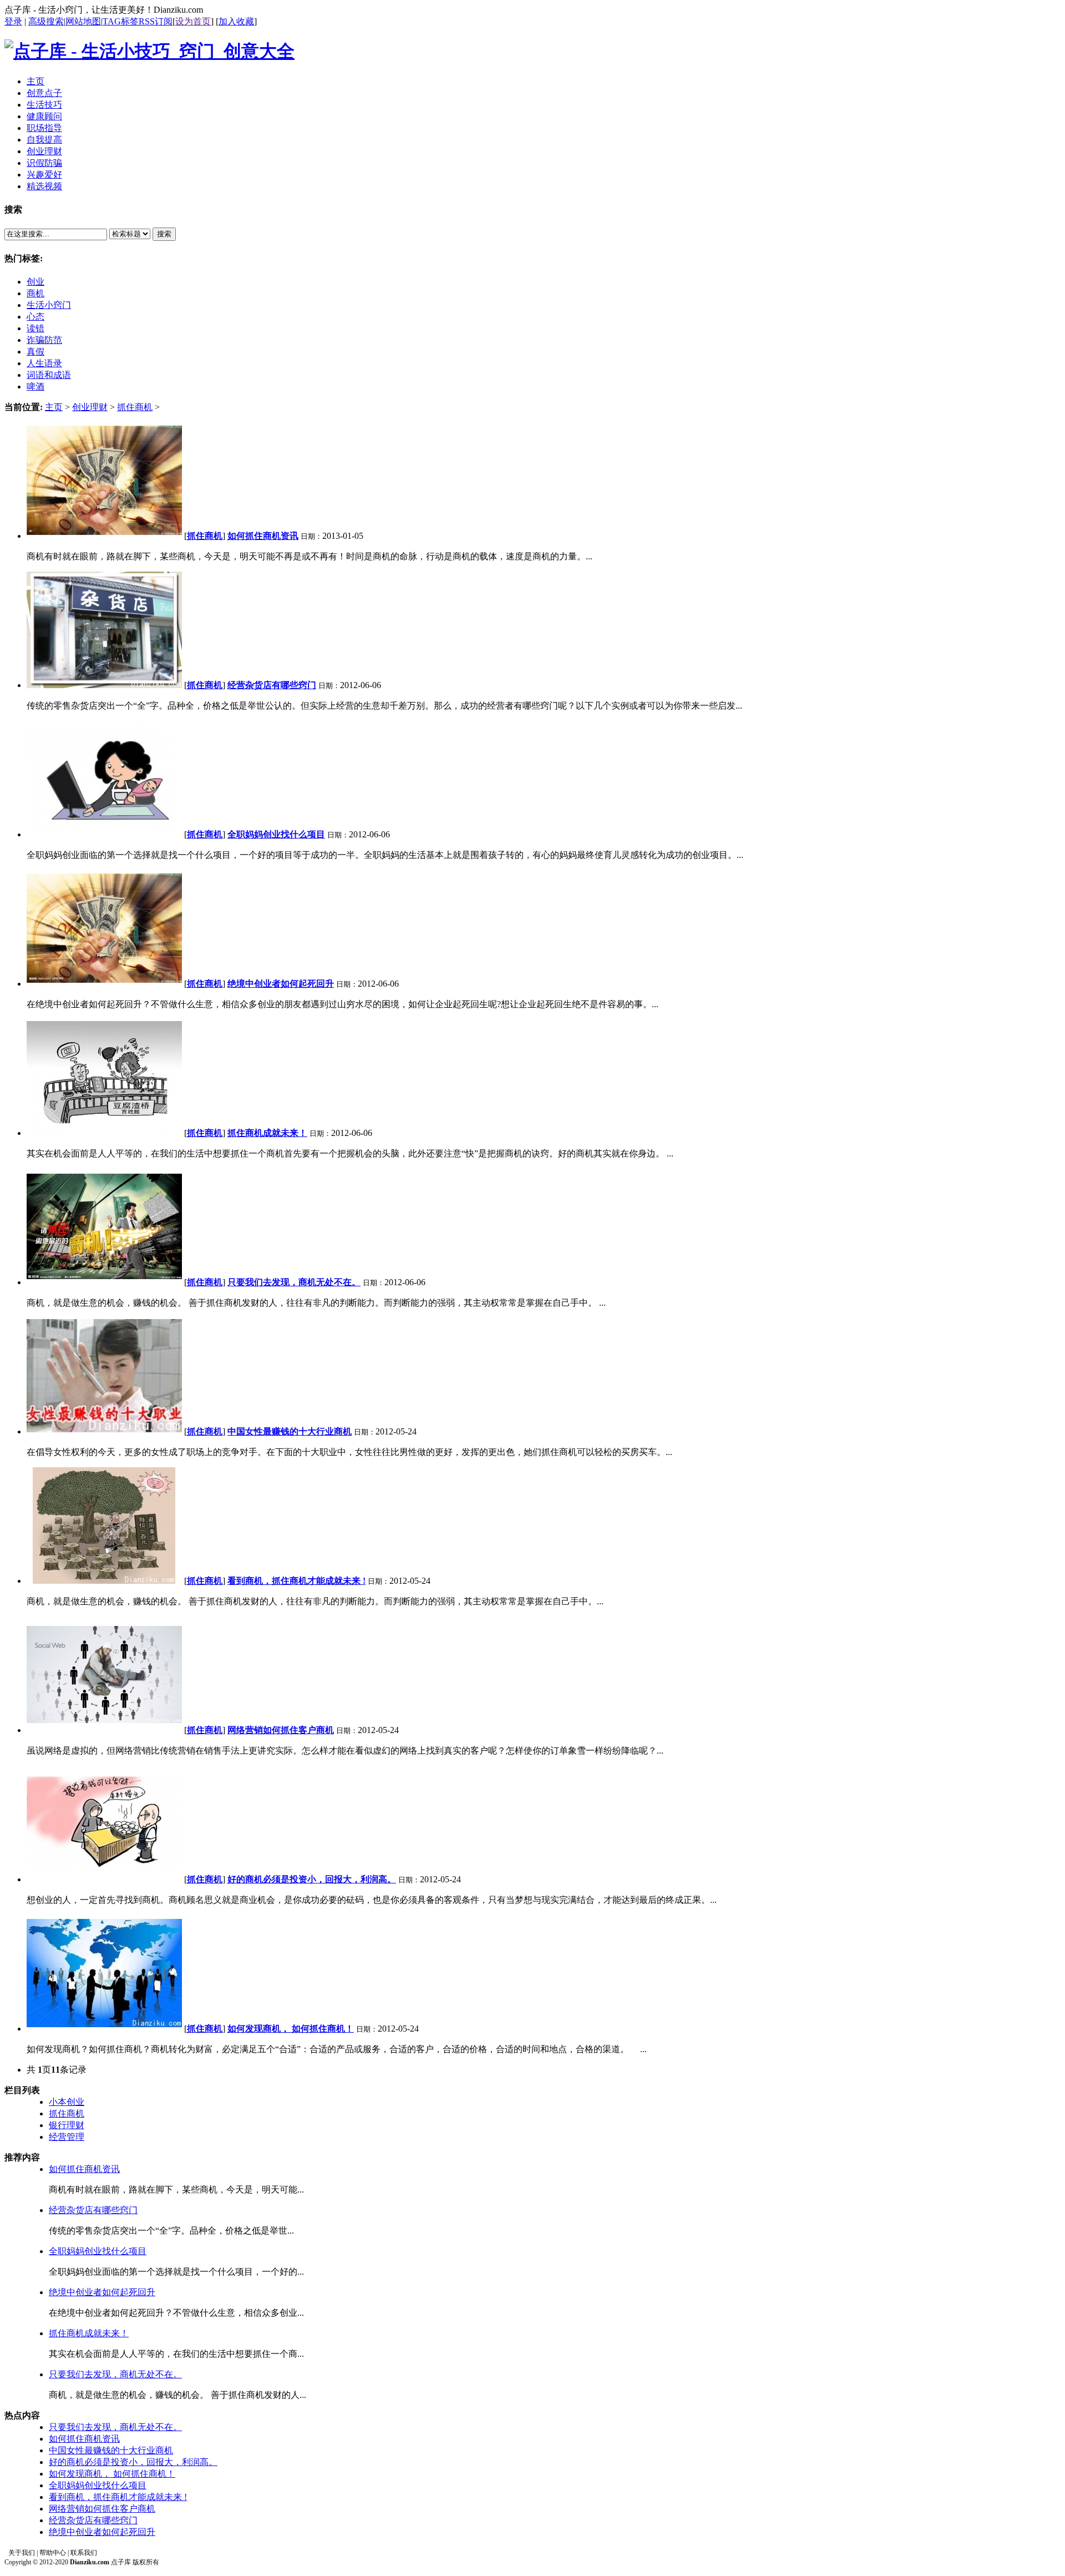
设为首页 (193, 21)
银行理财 (67, 2125)
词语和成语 (49, 375)
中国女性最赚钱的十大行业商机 (111, 2450)
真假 (35, 352)
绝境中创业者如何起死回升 (102, 2292)
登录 (13, 21)
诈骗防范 (44, 340)
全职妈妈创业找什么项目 (98, 2251)
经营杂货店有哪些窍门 (93, 2210)
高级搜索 (46, 21)
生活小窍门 (49, 305)
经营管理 (67, 2137)
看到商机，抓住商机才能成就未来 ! (118, 2497)
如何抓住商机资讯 (84, 2169)
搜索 (164, 234)
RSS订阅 (156, 21)
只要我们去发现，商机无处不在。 (115, 2374)
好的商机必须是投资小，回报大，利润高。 (133, 2462)
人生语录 (44, 363)
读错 (35, 328)
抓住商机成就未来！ (89, 2333)
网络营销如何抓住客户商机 (102, 2509)
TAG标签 (121, 21)
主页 (54, 407)
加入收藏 (236, 21)
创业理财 (90, 407)
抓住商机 (135, 407)
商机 (35, 293)
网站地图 (83, 21)
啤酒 (35, 387)
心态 (35, 317)
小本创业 (67, 2102)
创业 (35, 282)
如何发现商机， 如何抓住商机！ (112, 2474)
